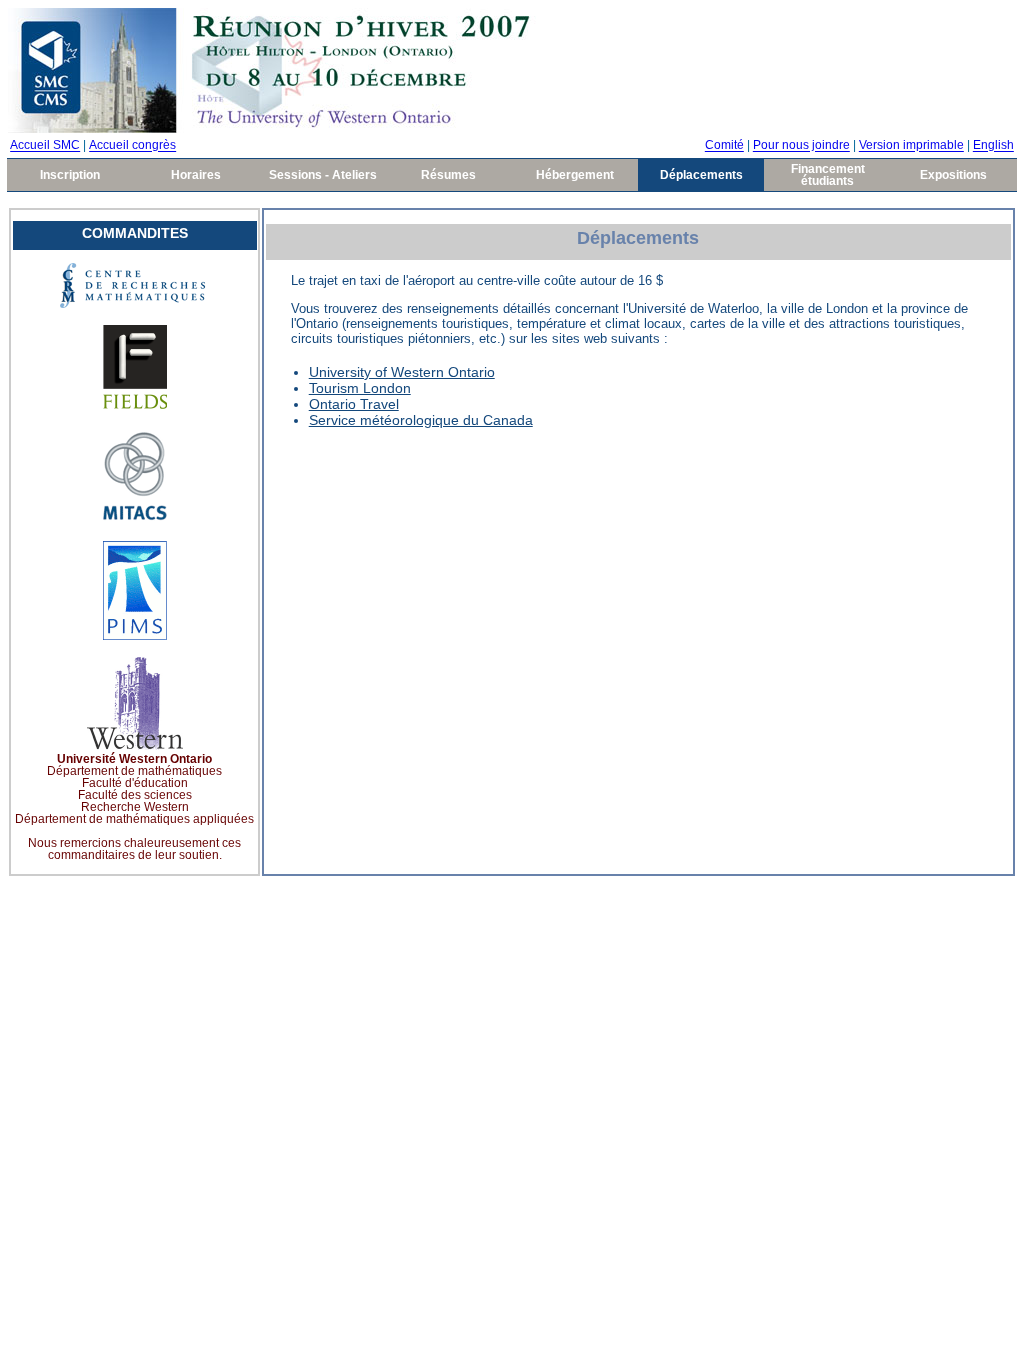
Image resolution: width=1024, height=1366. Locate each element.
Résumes (448, 175)
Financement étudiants (828, 175)
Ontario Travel (354, 404)
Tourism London (360, 388)
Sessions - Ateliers (323, 175)
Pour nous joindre (801, 146)
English (993, 146)
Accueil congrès (132, 146)
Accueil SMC (45, 146)
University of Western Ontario (402, 372)
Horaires (196, 175)
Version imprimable (911, 146)
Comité (724, 146)
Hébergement (575, 175)
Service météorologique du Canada (421, 420)
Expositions (953, 175)
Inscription (70, 175)
